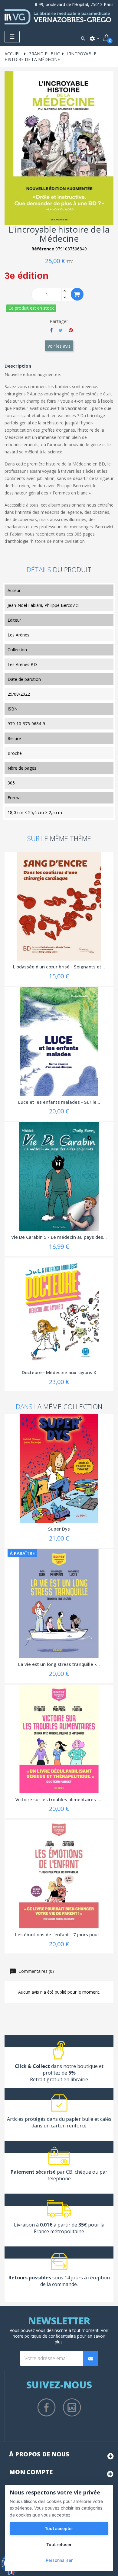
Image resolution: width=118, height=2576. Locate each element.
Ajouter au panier (77, 294)
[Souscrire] (91, 2358)
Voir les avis (59, 346)
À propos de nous (39, 2454)
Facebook (47, 2407)
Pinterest (71, 330)
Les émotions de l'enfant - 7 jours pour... (59, 1934)
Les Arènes (18, 635)
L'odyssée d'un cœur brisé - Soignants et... (59, 967)
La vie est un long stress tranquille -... (59, 1664)
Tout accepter (59, 2528)
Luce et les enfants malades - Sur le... (59, 1102)
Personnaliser (59, 2560)
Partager (51, 330)
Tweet (61, 330)
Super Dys (59, 1529)
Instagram (72, 2407)
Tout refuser (59, 2544)
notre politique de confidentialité (44, 2336)
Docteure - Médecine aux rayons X (59, 1372)
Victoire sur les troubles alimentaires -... (59, 1799)
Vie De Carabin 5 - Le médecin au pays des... (59, 1237)
